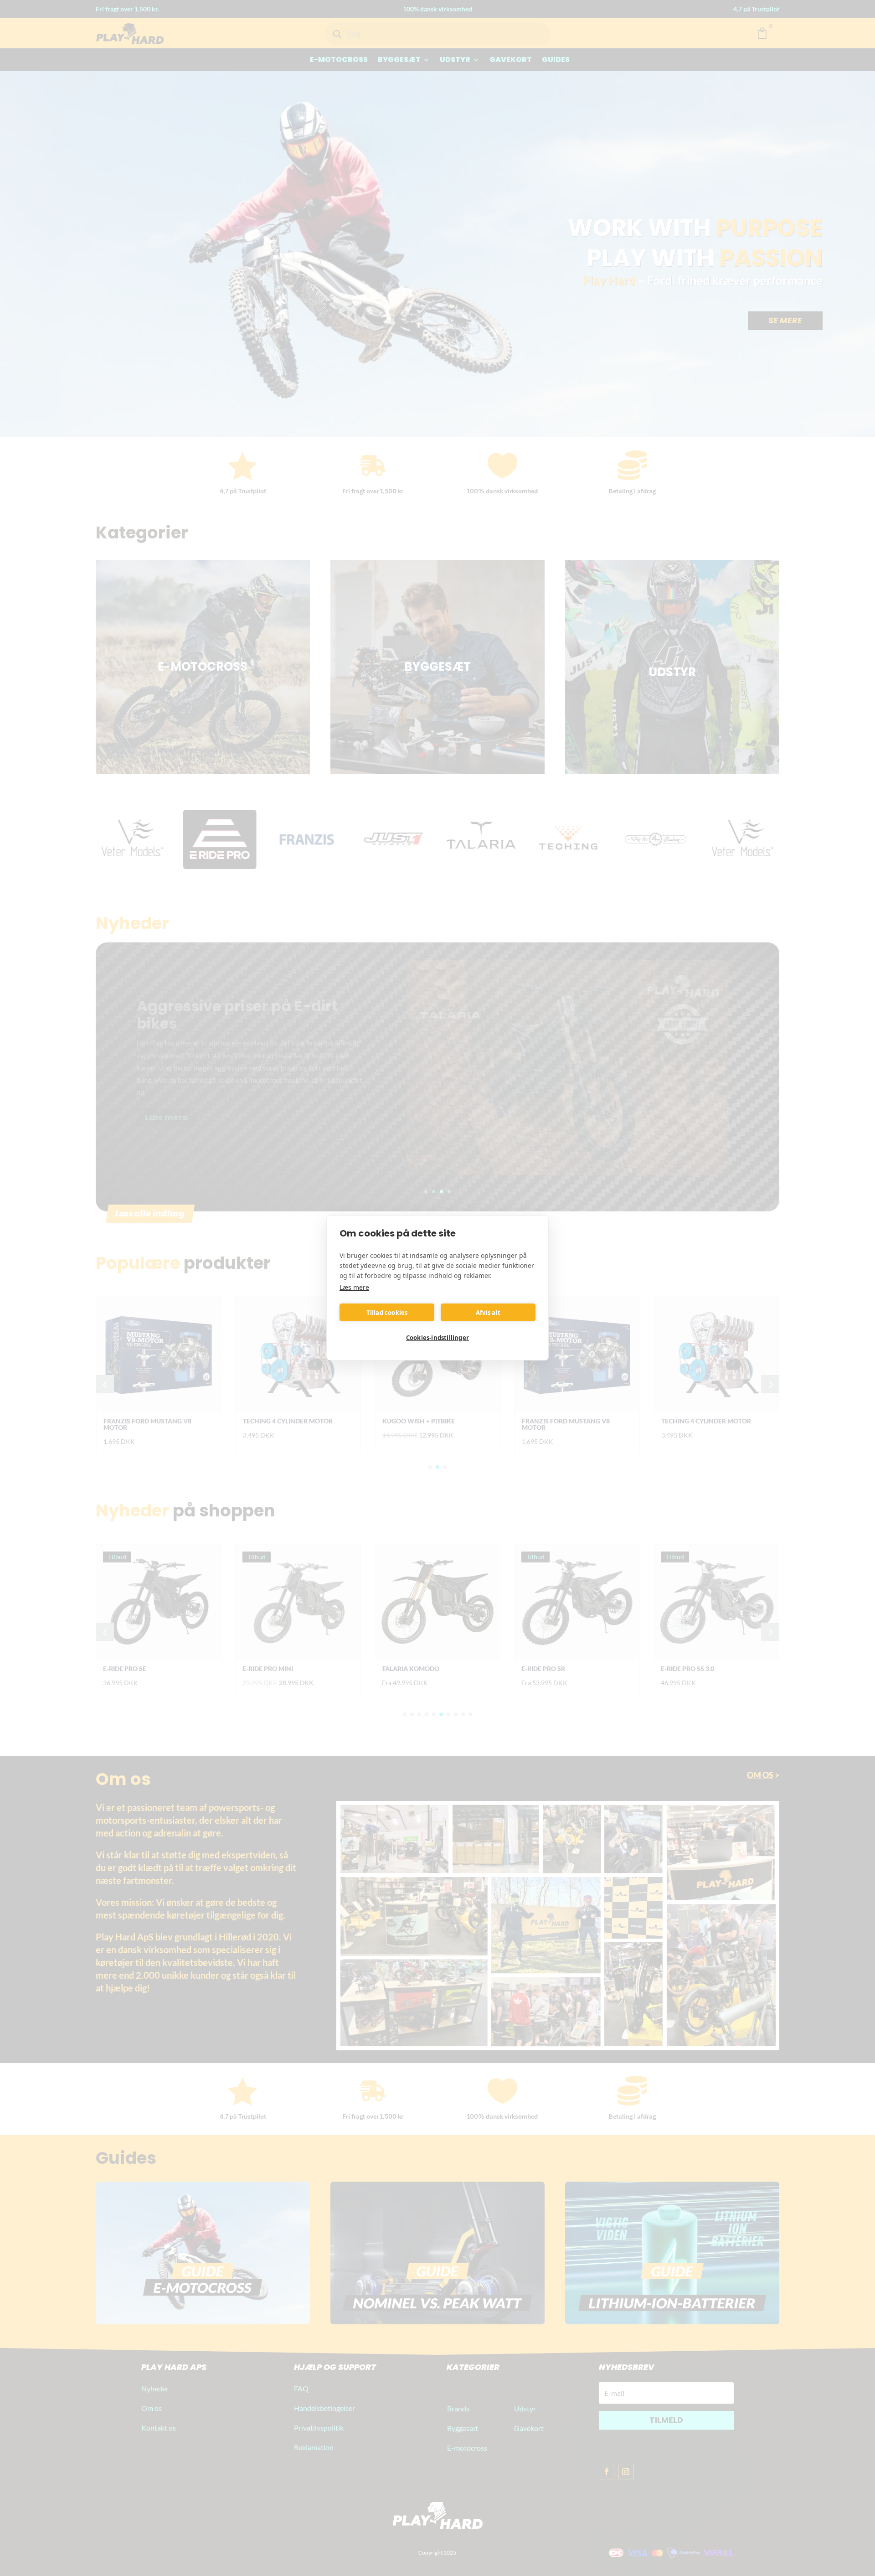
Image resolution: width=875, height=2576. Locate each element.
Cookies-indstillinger (437, 1338)
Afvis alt (488, 1313)
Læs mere (354, 1287)
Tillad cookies (387, 1313)
